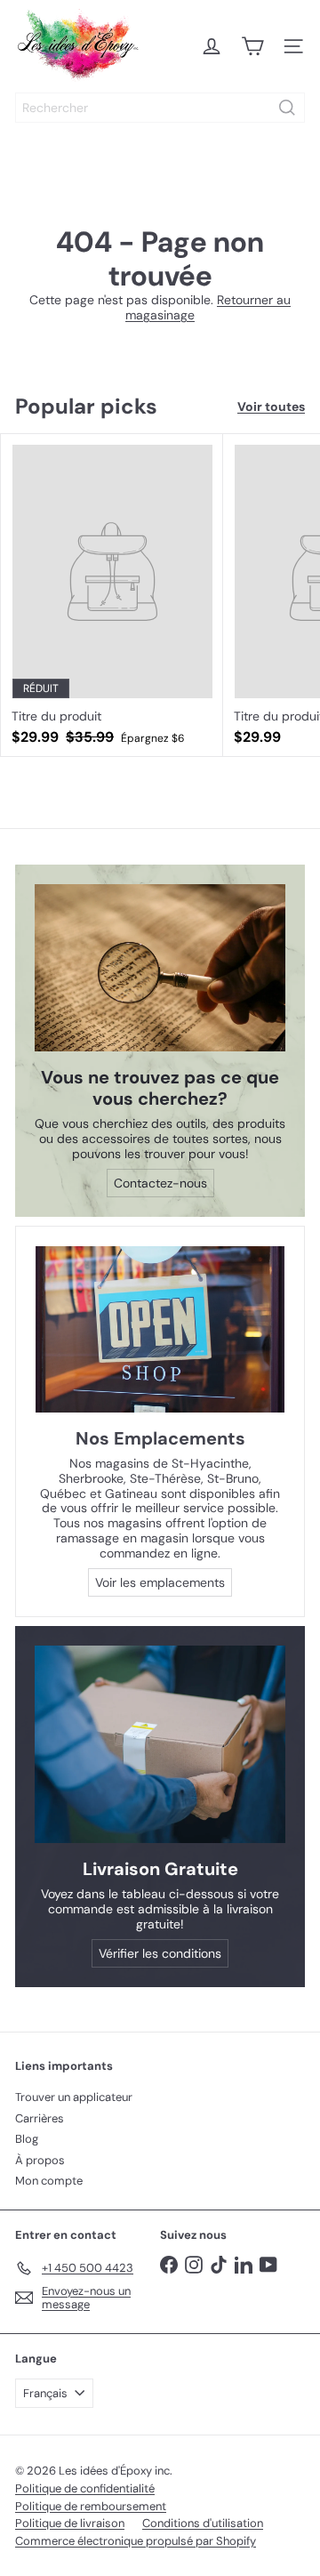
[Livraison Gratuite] (160, 1744)
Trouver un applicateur (74, 2097)
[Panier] (252, 46)
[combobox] (160, 108)
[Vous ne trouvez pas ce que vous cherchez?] (160, 968)
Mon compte (49, 2181)
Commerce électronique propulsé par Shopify (136, 2541)
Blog (27, 2139)
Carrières (40, 2118)
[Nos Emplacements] (160, 1329)
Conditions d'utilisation (203, 2523)
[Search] (287, 108)
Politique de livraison (70, 2523)
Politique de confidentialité (85, 2488)
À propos (40, 2160)
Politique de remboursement (91, 2506)
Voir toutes (271, 407)
